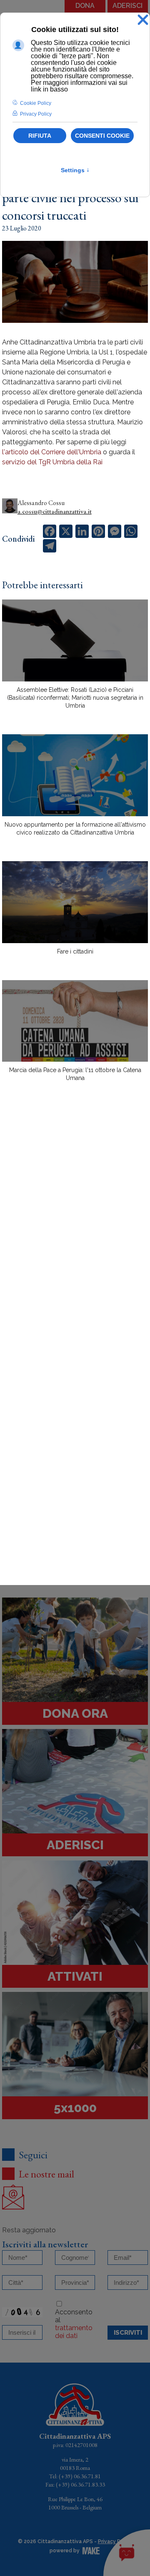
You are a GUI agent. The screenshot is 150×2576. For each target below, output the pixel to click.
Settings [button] (75, 170)
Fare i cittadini (75, 951)
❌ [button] (143, 20)
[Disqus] (75, 1234)
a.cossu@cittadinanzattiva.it (55, 511)
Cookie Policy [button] (36, 103)
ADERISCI (127, 6)
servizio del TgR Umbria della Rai (52, 462)
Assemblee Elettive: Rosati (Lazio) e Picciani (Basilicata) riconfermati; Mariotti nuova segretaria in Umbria (75, 698)
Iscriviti (128, 2333)
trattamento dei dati (74, 2332)
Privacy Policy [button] (36, 114)
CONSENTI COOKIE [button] (102, 136)
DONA (85, 6)
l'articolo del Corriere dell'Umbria (52, 452)
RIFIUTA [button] (40, 136)
